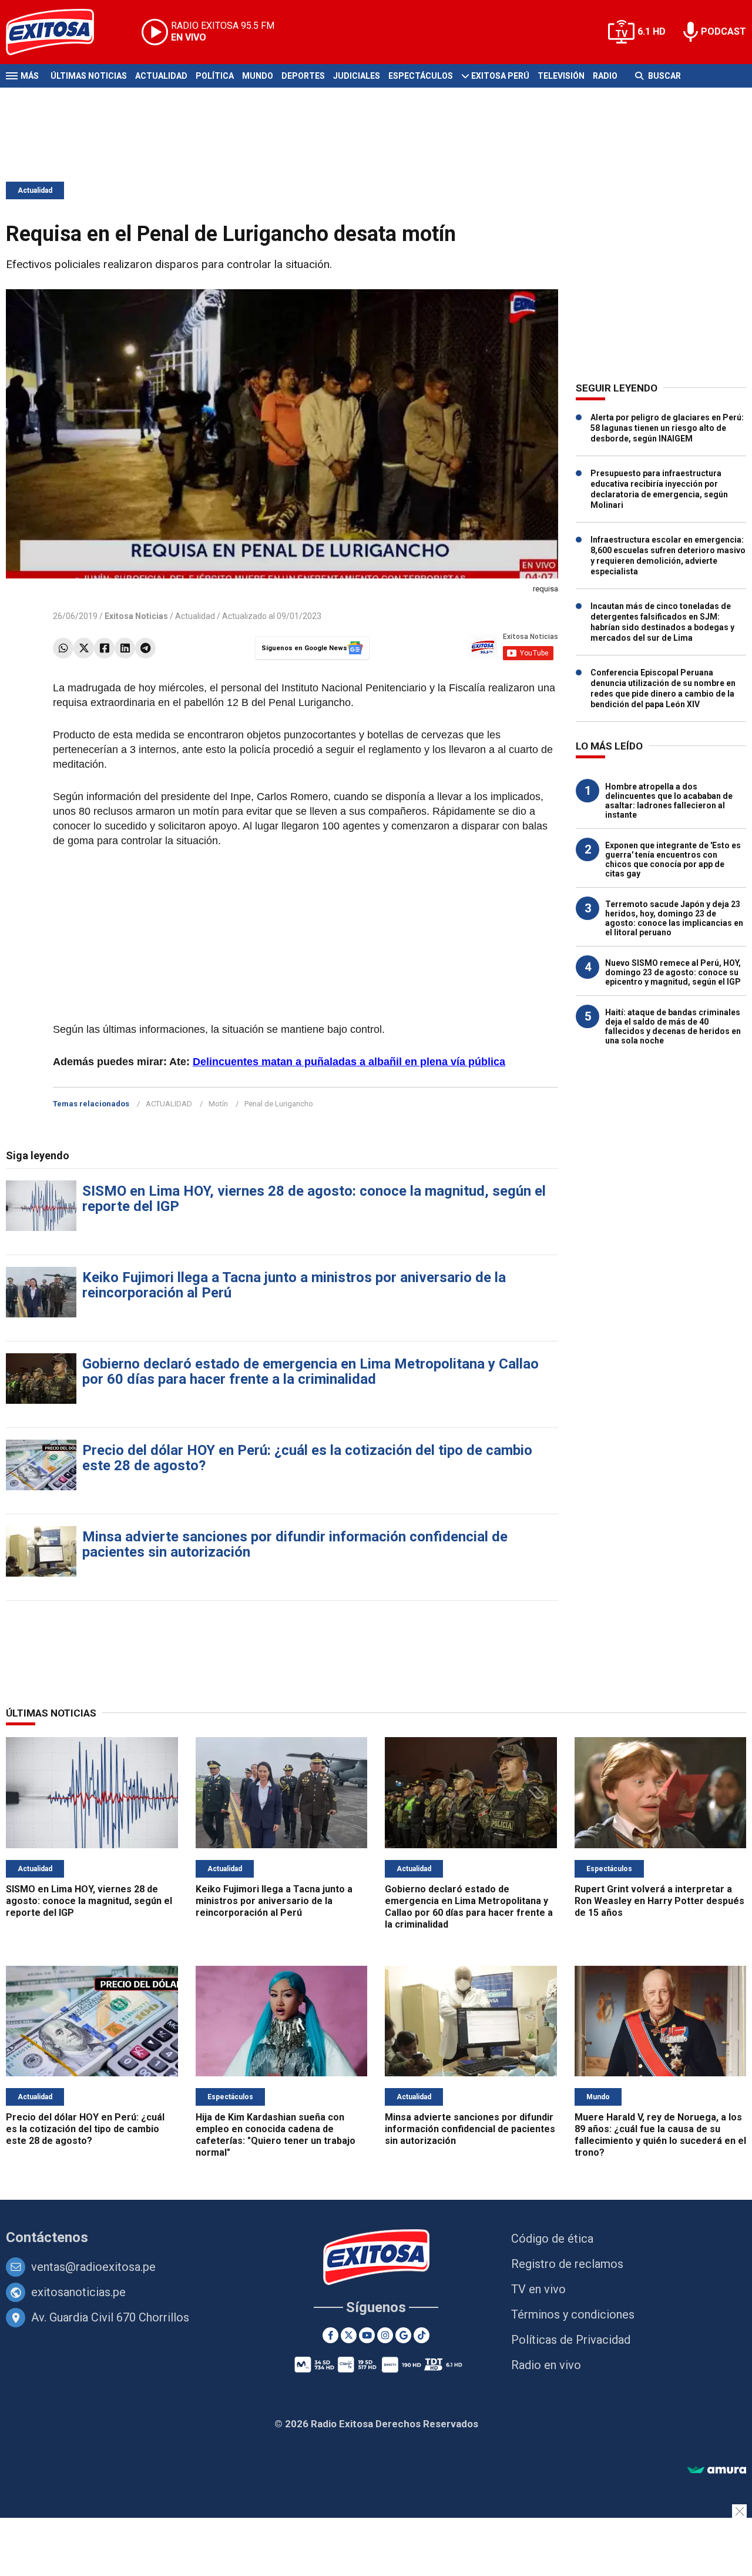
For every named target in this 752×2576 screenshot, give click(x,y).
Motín (218, 1104)
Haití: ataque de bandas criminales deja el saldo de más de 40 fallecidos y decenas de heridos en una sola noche (673, 1026)
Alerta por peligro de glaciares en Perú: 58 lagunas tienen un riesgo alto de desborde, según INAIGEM (667, 428)
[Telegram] (145, 648)
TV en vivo (538, 2289)
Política (215, 76)
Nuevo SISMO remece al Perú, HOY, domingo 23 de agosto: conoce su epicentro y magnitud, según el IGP (673, 972)
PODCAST (724, 31)
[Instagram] (385, 2335)
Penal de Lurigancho (279, 1104)
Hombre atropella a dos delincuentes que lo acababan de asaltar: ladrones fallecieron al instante (669, 801)
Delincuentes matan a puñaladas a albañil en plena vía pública (349, 1062)
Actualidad (161, 76)
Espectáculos (421, 76)
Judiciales (357, 76)
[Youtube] (367, 2335)
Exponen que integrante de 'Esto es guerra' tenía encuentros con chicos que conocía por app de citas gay (673, 859)
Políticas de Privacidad (571, 2340)
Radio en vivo (546, 2365)
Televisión (561, 76)
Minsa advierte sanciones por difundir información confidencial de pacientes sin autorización (295, 1544)
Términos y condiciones (573, 2314)
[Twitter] (84, 648)
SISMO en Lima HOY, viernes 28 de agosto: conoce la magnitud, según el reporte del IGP (314, 1199)
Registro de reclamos (567, 2264)
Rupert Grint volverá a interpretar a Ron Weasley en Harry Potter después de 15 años (659, 1901)
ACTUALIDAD (169, 1104)
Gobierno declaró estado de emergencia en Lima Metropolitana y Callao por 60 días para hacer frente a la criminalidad (310, 1371)
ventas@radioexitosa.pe (93, 2267)
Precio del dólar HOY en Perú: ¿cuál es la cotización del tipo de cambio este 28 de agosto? (307, 1458)
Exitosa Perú (500, 76)
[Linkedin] (125, 648)
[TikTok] (422, 2335)
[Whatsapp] (63, 648)
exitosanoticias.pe (78, 2292)
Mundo (258, 76)
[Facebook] (104, 648)
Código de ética (552, 2239)
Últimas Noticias (89, 76)
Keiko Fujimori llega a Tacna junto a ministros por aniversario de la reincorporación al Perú (294, 1285)
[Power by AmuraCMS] (717, 2470)
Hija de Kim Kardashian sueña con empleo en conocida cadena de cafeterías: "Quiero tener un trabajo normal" (276, 2135)
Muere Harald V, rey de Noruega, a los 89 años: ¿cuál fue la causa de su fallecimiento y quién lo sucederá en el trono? (660, 2135)
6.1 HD (652, 31)
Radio (605, 76)
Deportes (303, 76)
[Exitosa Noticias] (59, 32)
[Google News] (403, 2335)
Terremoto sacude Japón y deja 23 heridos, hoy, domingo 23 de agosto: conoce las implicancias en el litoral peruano (674, 918)
